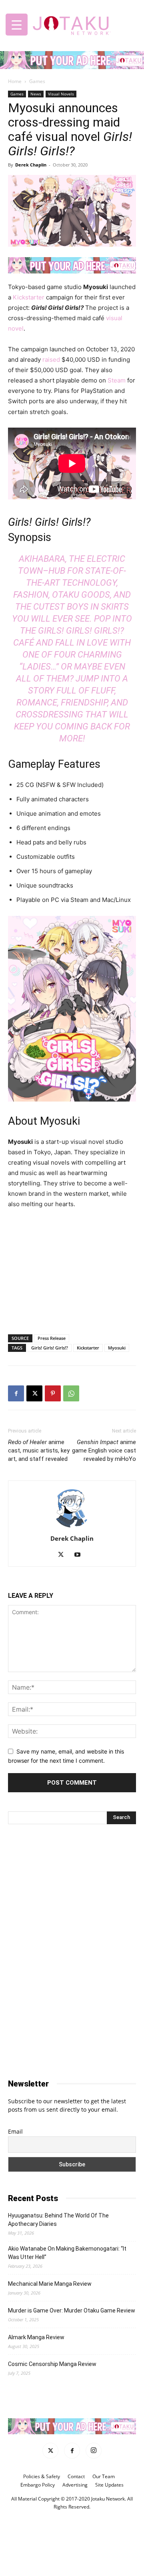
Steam (117, 380)
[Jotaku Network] (72, 24)
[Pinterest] (53, 1393)
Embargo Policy (38, 2484)
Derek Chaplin (31, 165)
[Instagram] (94, 2450)
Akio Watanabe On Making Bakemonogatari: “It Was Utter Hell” (67, 2253)
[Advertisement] (72, 1270)
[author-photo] (72, 1527)
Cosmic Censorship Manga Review (52, 2364)
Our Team (104, 2476)
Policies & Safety (42, 2476)
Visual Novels (61, 94)
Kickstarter (29, 297)
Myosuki (117, 1348)
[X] (34, 1393)
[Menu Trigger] (17, 25)
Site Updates (109, 2484)
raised (51, 360)
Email (15, 2131)
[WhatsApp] (71, 1393)
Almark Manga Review (36, 2337)
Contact (76, 2476)
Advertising (75, 2484)
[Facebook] (16, 1393)
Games (37, 81)
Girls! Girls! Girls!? (50, 1348)
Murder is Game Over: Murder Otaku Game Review (72, 2310)
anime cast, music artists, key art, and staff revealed (39, 1450)
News (36, 94)
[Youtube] (81, 1555)
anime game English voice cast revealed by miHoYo (104, 1450)
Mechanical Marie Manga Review (50, 2284)
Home (15, 81)
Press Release (52, 1338)
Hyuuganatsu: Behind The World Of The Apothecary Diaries (58, 2220)
